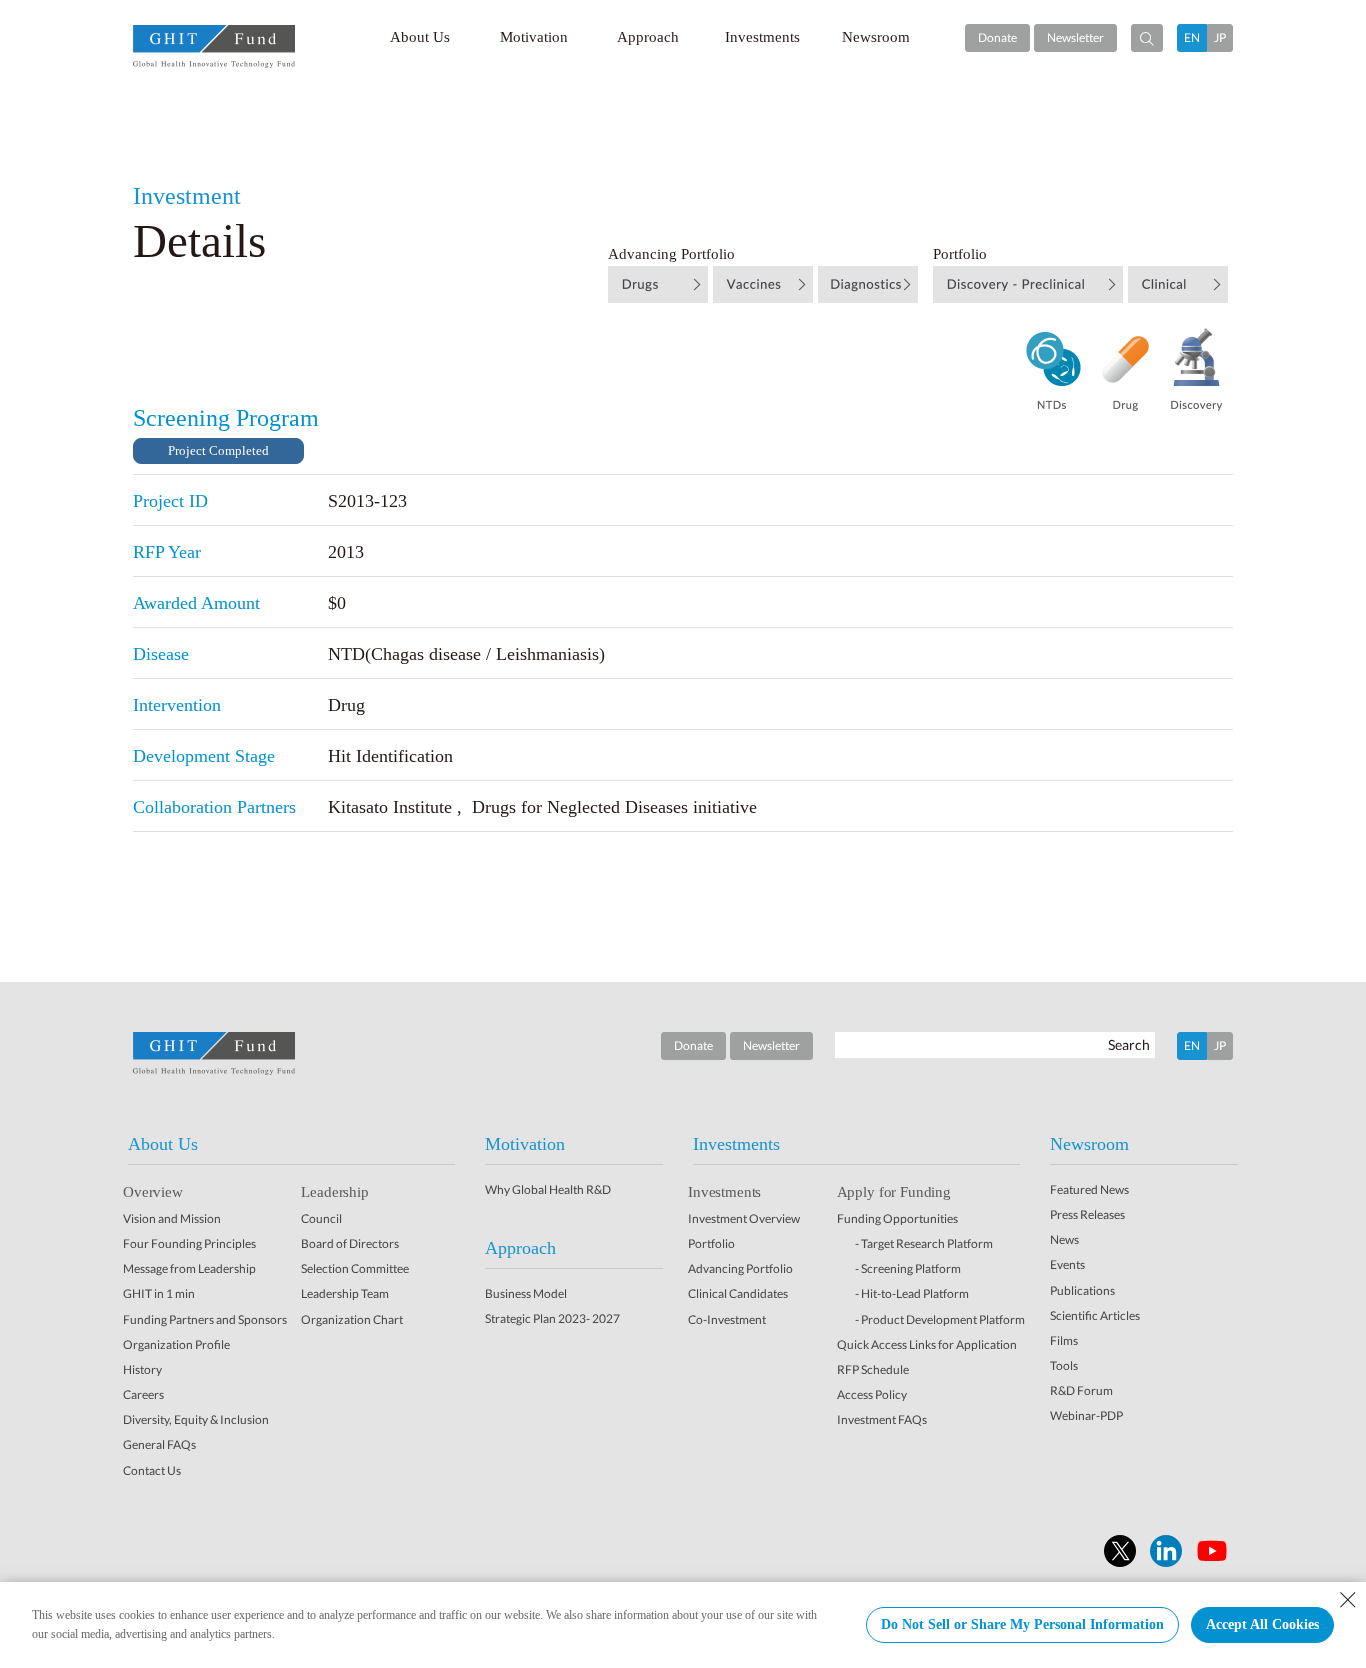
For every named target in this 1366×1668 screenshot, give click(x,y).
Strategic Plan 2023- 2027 (552, 1318)
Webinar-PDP (1086, 1415)
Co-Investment (727, 1319)
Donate (997, 37)
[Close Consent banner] (1348, 1600)
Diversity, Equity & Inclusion (196, 1419)
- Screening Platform (908, 1268)
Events (1067, 1264)
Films (1064, 1340)
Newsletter (1075, 37)
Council (321, 1218)
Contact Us (152, 1470)
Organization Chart (352, 1319)
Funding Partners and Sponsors (205, 1319)
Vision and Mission (172, 1218)
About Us (420, 37)
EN (1192, 37)
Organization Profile (176, 1344)
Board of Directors (350, 1243)
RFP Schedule (873, 1369)
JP (1220, 37)
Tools (1064, 1365)
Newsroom (876, 37)
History (142, 1369)
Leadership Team (345, 1293)
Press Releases (1087, 1214)
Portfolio (711, 1243)
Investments (762, 37)
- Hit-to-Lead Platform (912, 1293)
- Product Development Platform (940, 1319)
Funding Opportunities (897, 1218)
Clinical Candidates (738, 1293)
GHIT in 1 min (159, 1293)
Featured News (1089, 1189)
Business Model (526, 1293)
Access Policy (872, 1394)
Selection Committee (355, 1268)
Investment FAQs (882, 1419)
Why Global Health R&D (548, 1189)
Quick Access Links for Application (927, 1344)
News (1064, 1239)
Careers (143, 1394)
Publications (1082, 1290)
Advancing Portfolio (740, 1268)
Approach (648, 37)
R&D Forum (1081, 1390)
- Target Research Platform (924, 1243)
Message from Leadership (189, 1268)
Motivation (534, 37)
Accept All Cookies (1262, 1624)
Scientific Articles (1095, 1315)
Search (1129, 1044)
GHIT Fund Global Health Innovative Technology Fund (214, 46)
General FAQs (159, 1444)
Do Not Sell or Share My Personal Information (1022, 1624)
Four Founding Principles (189, 1243)
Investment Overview (744, 1218)
